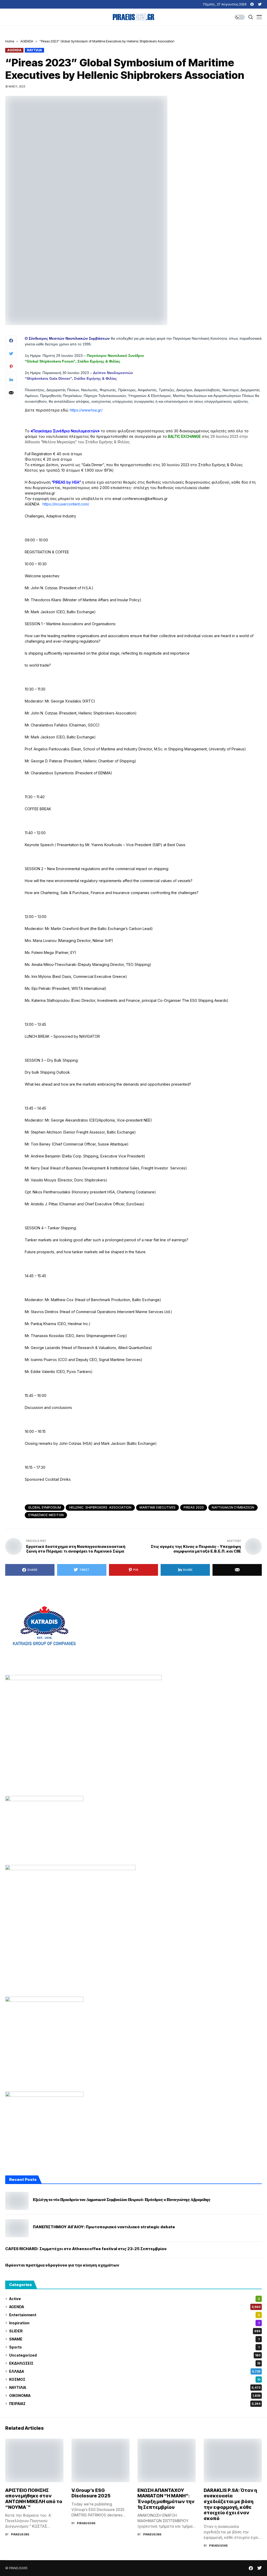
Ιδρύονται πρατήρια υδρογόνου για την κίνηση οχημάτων (62, 2265)
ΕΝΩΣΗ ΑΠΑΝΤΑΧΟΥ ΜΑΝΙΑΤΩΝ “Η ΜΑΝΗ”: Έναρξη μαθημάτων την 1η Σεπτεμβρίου (166, 2499)
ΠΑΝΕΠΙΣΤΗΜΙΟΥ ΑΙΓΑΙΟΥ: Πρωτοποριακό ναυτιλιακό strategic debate (104, 2227)
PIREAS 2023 (194, 1507)
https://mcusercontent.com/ (66, 504)
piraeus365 (20, 2534)
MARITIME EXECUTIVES (157, 1507)
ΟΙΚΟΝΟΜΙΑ (135, 2395)
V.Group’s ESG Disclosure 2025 (91, 2493)
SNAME (134, 2339)
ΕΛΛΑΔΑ (135, 2371)
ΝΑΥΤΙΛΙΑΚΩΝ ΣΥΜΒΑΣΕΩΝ (233, 1507)
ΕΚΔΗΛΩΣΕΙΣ (135, 2363)
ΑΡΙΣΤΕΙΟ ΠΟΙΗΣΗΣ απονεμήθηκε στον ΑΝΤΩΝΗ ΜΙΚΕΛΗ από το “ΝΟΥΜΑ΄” (34, 2499)
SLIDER (135, 2331)
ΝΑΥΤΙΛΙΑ (34, 50)
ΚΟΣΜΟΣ (135, 2379)
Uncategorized (135, 2355)
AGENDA (27, 41)
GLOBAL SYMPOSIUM (45, 1507)
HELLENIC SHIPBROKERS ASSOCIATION (100, 1507)
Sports (134, 2347)
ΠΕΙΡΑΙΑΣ (135, 2404)
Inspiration (134, 2323)
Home (10, 41)
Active (134, 2299)
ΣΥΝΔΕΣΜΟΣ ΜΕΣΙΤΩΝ (46, 1515)
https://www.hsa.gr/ (86, 410)
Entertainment (134, 2315)
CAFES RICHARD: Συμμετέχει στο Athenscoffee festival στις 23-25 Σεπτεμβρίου (86, 2249)
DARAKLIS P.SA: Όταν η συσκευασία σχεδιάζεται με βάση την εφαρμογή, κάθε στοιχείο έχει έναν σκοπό (230, 2504)
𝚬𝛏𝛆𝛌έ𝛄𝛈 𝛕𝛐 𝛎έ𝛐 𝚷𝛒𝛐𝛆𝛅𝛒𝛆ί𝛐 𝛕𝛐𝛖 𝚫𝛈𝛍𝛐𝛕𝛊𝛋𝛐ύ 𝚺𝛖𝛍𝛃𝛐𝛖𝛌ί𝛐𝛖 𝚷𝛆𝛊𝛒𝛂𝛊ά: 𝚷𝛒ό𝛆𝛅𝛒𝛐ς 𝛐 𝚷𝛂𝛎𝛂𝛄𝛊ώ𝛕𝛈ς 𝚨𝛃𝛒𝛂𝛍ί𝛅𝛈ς (122, 2200)
